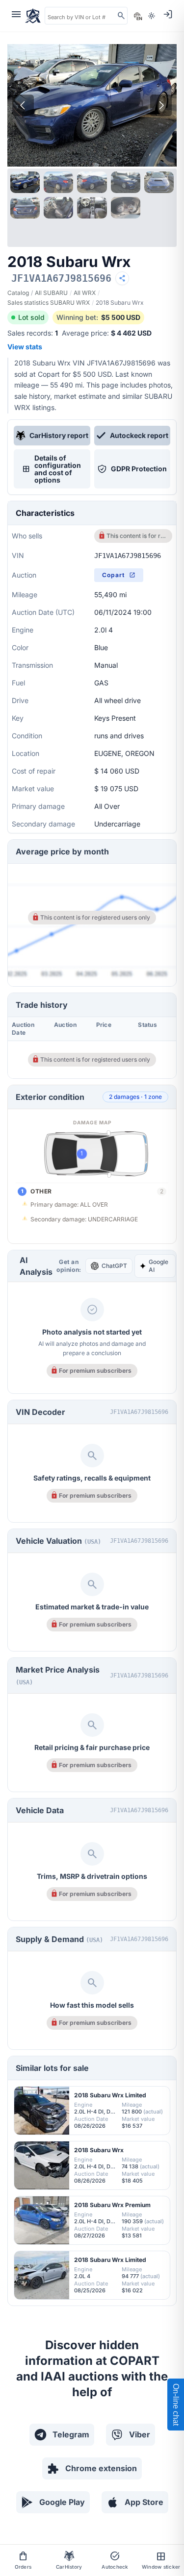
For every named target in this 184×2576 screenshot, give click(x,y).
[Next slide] (161, 105)
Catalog (18, 293)
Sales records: (33, 333)
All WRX (85, 293)
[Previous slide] (23, 105)
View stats (25, 347)
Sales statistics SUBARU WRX (49, 303)
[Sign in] (168, 14)
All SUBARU (51, 293)
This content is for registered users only (137, 536)
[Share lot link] (122, 278)
